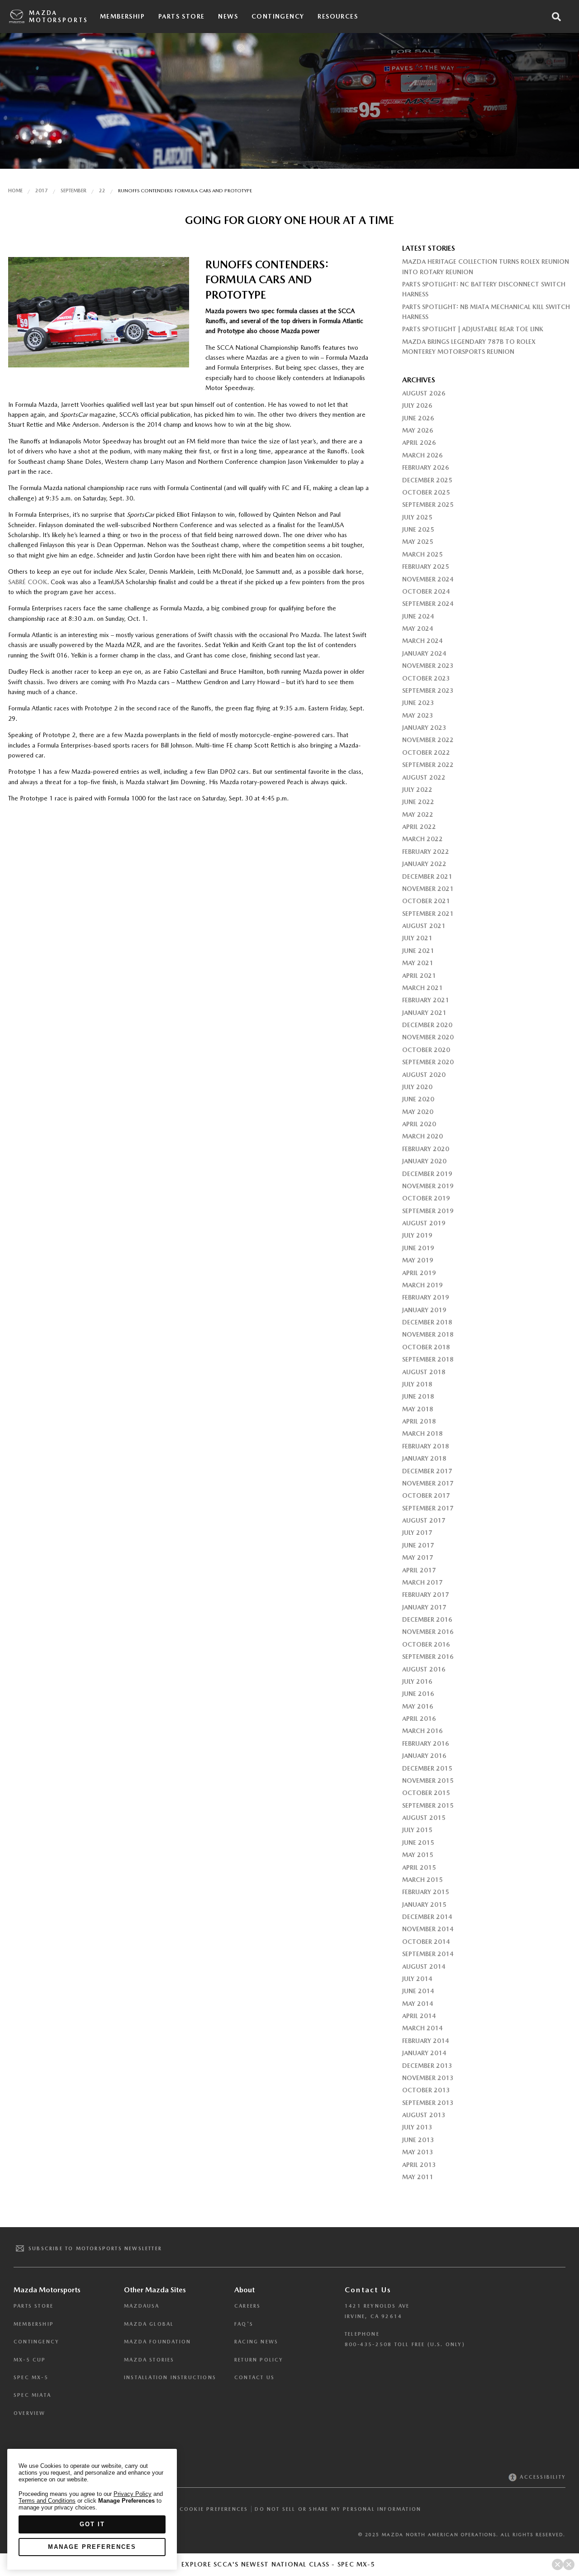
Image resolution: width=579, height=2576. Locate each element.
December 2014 (427, 1917)
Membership (122, 16)
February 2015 (426, 1892)
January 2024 (424, 653)
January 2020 (424, 1161)
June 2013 (418, 2140)
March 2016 (422, 1731)
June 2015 (418, 1843)
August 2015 (424, 1818)
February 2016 (426, 1743)
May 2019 (418, 1260)
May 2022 (418, 814)
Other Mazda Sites (155, 2290)
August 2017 (424, 1520)
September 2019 (428, 1211)
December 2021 (427, 876)
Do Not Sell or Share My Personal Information (338, 2509)
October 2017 (426, 1495)
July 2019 (417, 1235)
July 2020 (417, 1087)
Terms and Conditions (47, 2501)
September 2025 (428, 505)
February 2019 (426, 1297)
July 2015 (417, 1830)
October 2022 (426, 752)
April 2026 (419, 443)
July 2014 (417, 1979)
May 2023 (418, 715)
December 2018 (427, 1322)
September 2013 (428, 2103)
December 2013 (427, 2066)
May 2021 (418, 963)
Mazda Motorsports (58, 17)
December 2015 (427, 1768)
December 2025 (427, 480)
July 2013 (417, 2127)
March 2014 (422, 2028)
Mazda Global (149, 2324)
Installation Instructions (170, 2378)
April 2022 (419, 827)
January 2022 (424, 864)
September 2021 (428, 914)
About (244, 2290)
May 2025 (418, 542)
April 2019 (419, 1273)
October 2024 (426, 591)
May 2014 (418, 2004)
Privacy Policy (133, 2494)
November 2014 (428, 1929)
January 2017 (424, 1607)
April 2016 (419, 1719)
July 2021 (417, 938)
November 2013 (428, 2078)
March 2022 (422, 839)
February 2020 (426, 1149)
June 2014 (418, 1991)
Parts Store (181, 16)
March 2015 (422, 1880)
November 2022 (428, 740)
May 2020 (418, 1112)
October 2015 (426, 1793)
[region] (92, 2509)
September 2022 (428, 765)
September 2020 (428, 1062)
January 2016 (424, 1756)
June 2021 (418, 951)
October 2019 (426, 1198)
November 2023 (428, 666)
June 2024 (418, 616)
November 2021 (428, 889)
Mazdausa (142, 2306)
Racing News (256, 2342)
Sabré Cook (28, 582)
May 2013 (418, 2152)
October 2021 (426, 901)
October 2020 (426, 1050)
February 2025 (426, 567)
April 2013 (419, 2165)
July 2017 (417, 1533)
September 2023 (428, 690)
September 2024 (428, 604)
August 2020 (424, 1075)
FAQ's (244, 2324)
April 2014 (419, 2016)
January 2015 (424, 1905)
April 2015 (419, 1867)
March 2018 (422, 1433)
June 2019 (418, 1248)
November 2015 (428, 1781)
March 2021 (422, 988)
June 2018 (418, 1396)
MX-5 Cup (30, 2360)
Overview (30, 2413)
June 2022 (418, 802)
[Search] (556, 17)
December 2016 (427, 1619)
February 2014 (426, 2041)
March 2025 (422, 554)
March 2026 (422, 455)
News (228, 16)
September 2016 (428, 1657)
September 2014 (428, 1954)
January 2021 (424, 1013)
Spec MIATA (32, 2395)
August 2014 (424, 1967)
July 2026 (417, 405)
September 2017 (428, 1508)
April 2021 (419, 976)
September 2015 (428, 1805)
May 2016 (418, 1706)
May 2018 (418, 1409)
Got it (92, 2524)
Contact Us (254, 2378)
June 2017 (418, 1545)
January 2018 (424, 1458)
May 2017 (418, 1557)
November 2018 (428, 1334)
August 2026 (424, 393)
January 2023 (424, 728)
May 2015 (418, 1855)
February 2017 (426, 1595)
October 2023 (426, 678)
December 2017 (427, 1471)
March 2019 (422, 1285)
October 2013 (426, 2090)
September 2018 (428, 1359)
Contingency (278, 16)
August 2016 (424, 1669)
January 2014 (424, 2053)
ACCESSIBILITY (542, 2477)
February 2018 (426, 1446)
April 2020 (419, 1124)
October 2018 (426, 1347)
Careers (247, 2306)
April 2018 (419, 1421)
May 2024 (418, 629)
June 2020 (418, 1099)
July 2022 (417, 790)
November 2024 (428, 579)
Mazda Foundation (157, 2342)
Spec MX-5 (31, 2378)
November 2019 (428, 1186)
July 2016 (417, 1681)
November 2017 (428, 1483)
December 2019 (427, 1174)
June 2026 (418, 418)
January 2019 (424, 1310)
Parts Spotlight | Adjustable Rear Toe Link (473, 329)
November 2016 (428, 1632)
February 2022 (426, 852)
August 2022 (424, 777)
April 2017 (419, 1570)
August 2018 (424, 1372)
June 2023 (418, 703)
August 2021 (424, 926)
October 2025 (426, 492)
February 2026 (426, 467)
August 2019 (424, 1223)
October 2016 (426, 1644)
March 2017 (422, 1582)
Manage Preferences (92, 2547)
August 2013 (424, 2115)
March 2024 (422, 641)
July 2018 (417, 1384)
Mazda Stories (149, 2360)
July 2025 (417, 517)
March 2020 (422, 1136)
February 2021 (426, 1000)
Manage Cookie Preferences (199, 2509)
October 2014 (426, 1942)
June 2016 (418, 1694)
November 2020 (428, 1037)
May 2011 (418, 2177)
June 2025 (418, 529)
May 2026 (418, 430)
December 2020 (427, 1025)
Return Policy (259, 2360)
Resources (338, 16)
